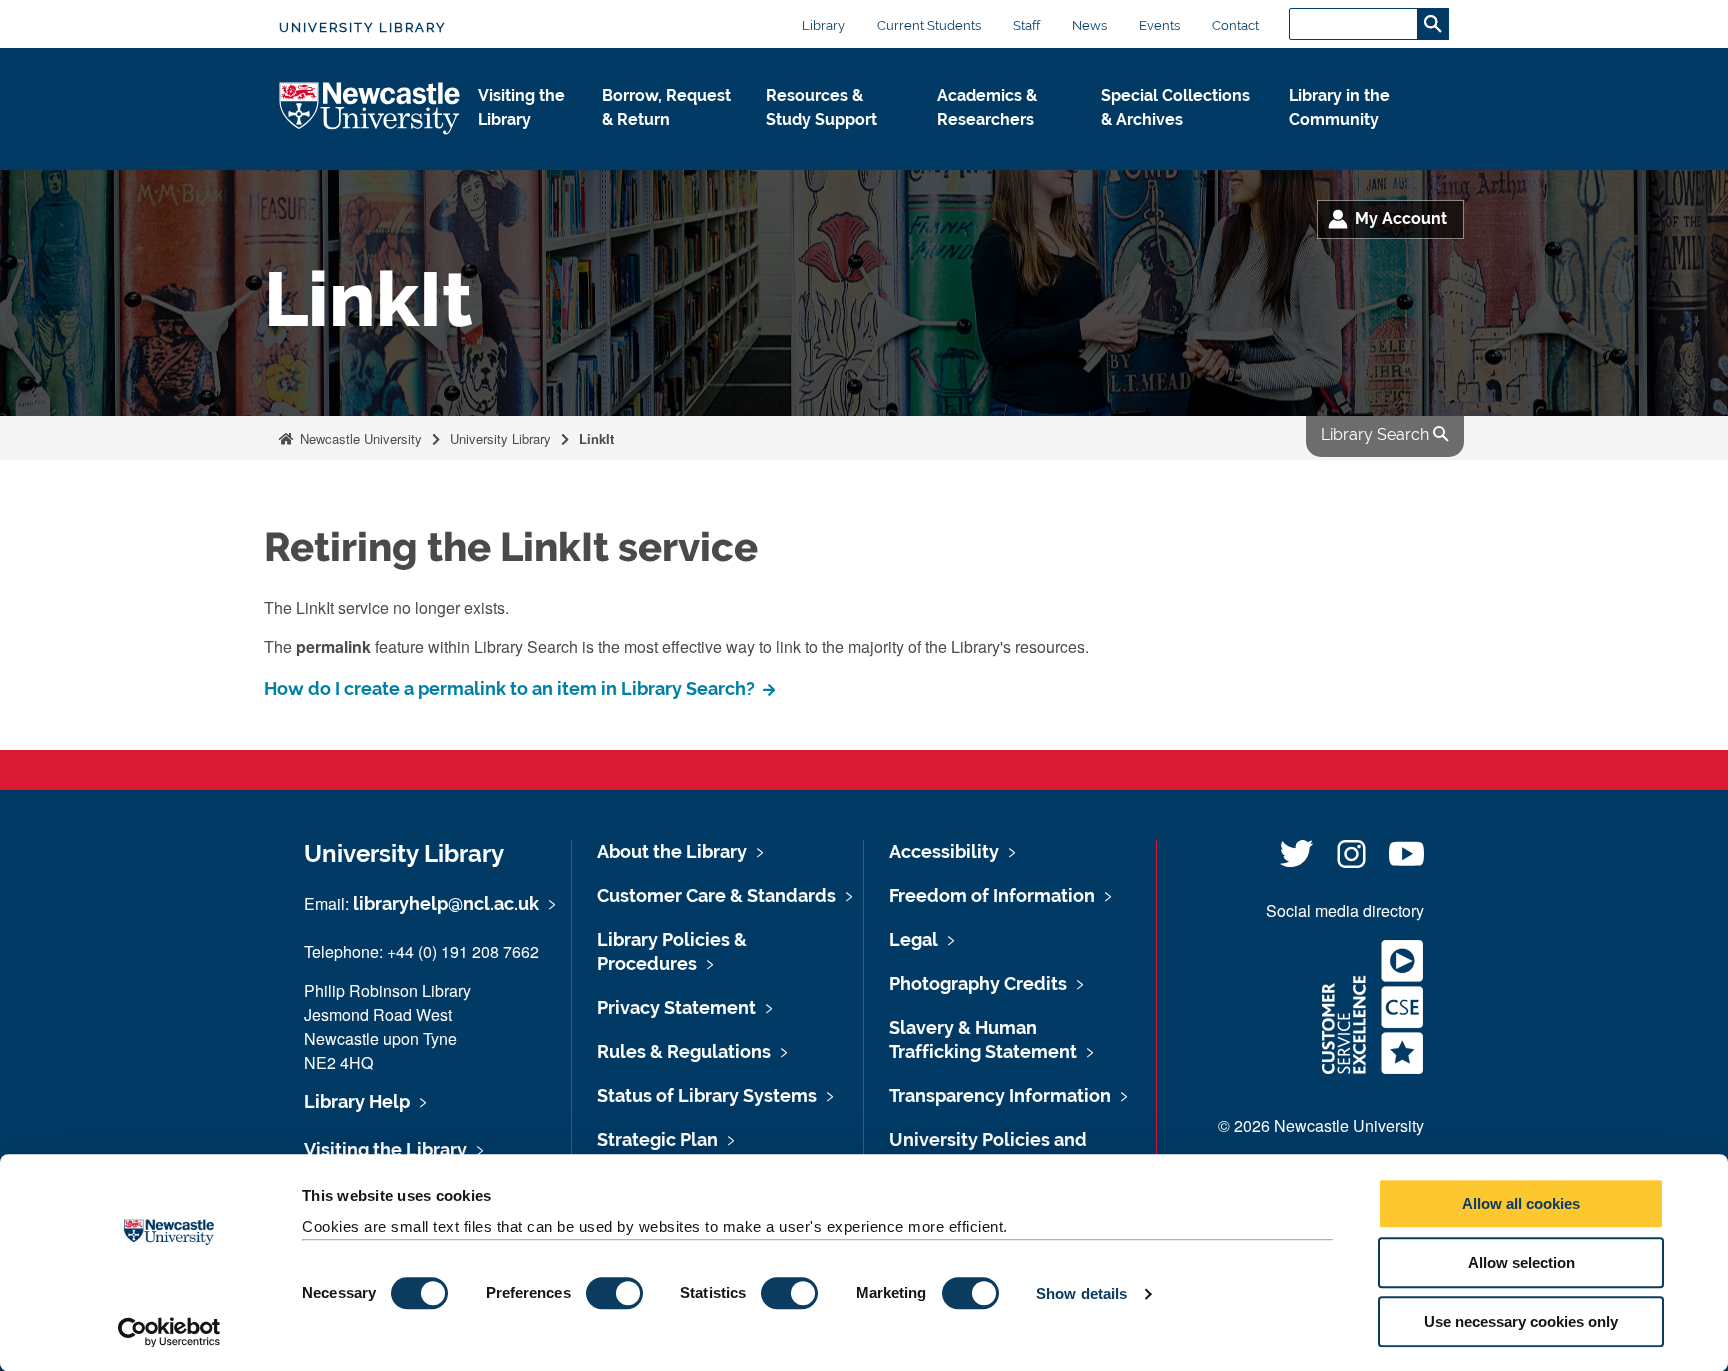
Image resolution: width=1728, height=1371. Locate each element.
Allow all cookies (1521, 1203)
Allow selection (1521, 1262)
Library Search (1377, 434)
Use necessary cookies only (1521, 1321)
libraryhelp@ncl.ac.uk (446, 903)
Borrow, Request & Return (666, 107)
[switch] (614, 1293)
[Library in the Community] (1353, 141)
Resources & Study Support (821, 107)
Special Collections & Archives (1175, 107)
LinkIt (596, 438)
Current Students (929, 25)
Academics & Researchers (987, 107)
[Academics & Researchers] (1003, 141)
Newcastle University (359, 438)
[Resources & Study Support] (836, 141)
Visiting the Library (521, 107)
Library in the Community (1339, 107)
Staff (1026, 25)
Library (823, 25)
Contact (1235, 25)
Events (1159, 25)
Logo (370, 109)
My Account (1401, 218)
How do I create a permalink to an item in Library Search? (511, 688)
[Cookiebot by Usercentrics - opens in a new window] (169, 1332)
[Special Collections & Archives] (1179, 141)
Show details (1081, 1293)
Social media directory (1345, 910)
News (1089, 25)
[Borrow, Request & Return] (668, 141)
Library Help (357, 1101)
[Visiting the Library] (524, 141)
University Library (362, 27)
